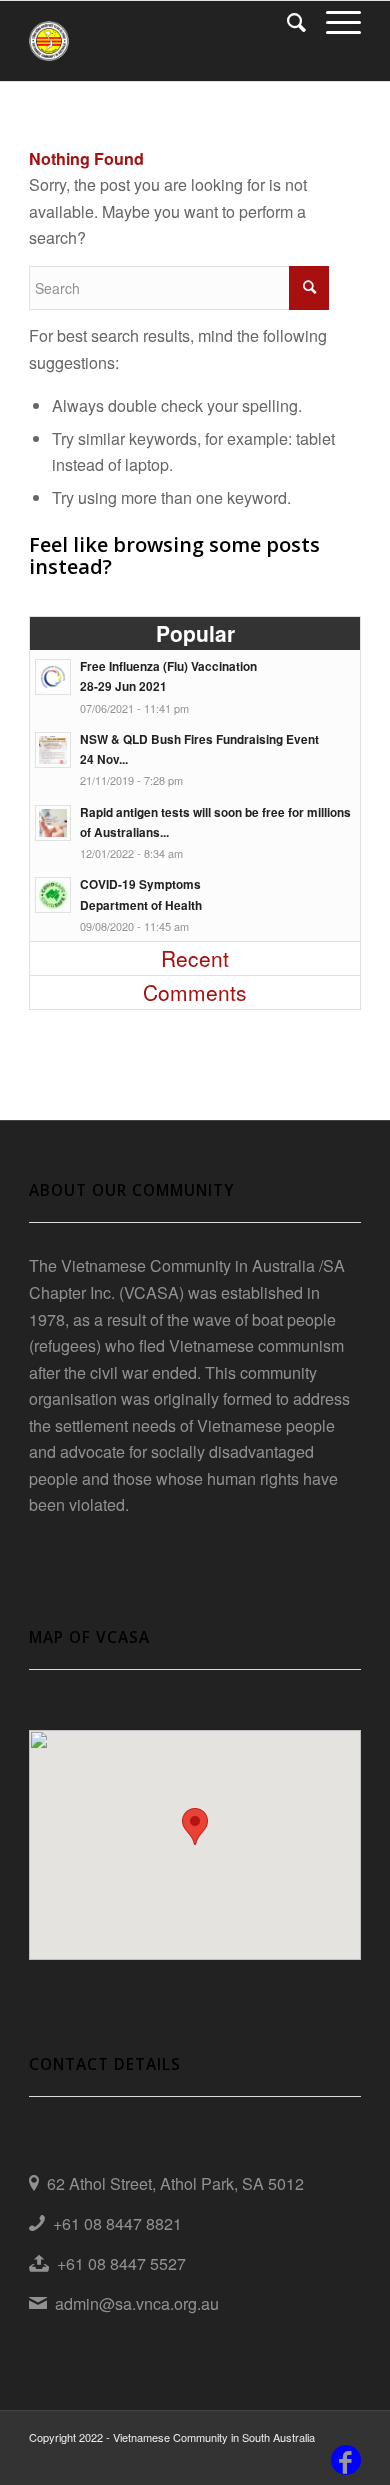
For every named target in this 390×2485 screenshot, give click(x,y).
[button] (195, 1826)
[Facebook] (346, 2460)
